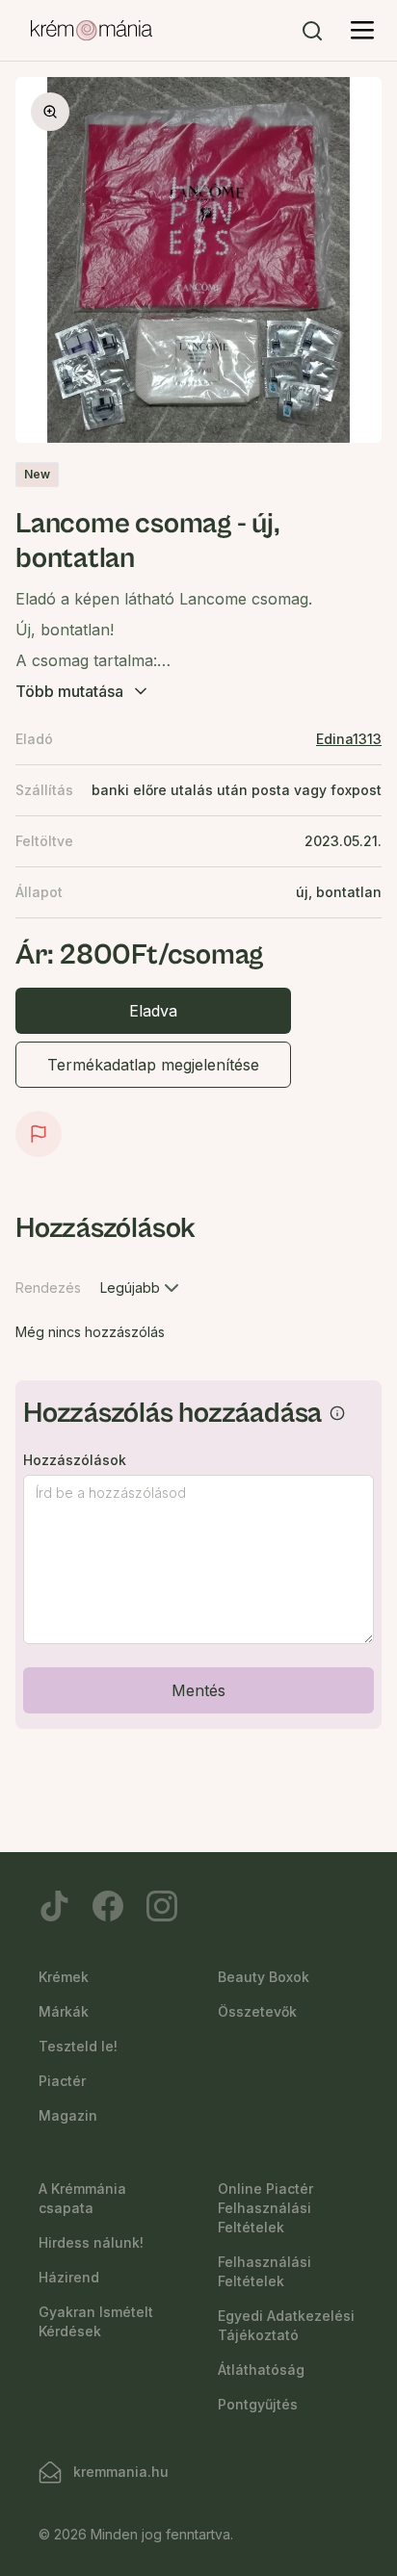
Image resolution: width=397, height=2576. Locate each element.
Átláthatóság (261, 2370)
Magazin (68, 2115)
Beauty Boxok (264, 1977)
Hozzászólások (75, 1460)
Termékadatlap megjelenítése (153, 1065)
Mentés (198, 1690)
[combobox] (142, 1288)
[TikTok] (54, 1906)
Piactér (62, 2081)
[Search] (312, 31)
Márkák (64, 2011)
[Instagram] (162, 1906)
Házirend (69, 2277)
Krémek (64, 1977)
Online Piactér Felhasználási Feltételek (265, 2208)
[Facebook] (108, 1906)
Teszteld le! (78, 2046)
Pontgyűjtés (258, 2404)
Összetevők (257, 2011)
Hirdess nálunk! (91, 2242)
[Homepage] (92, 31)
